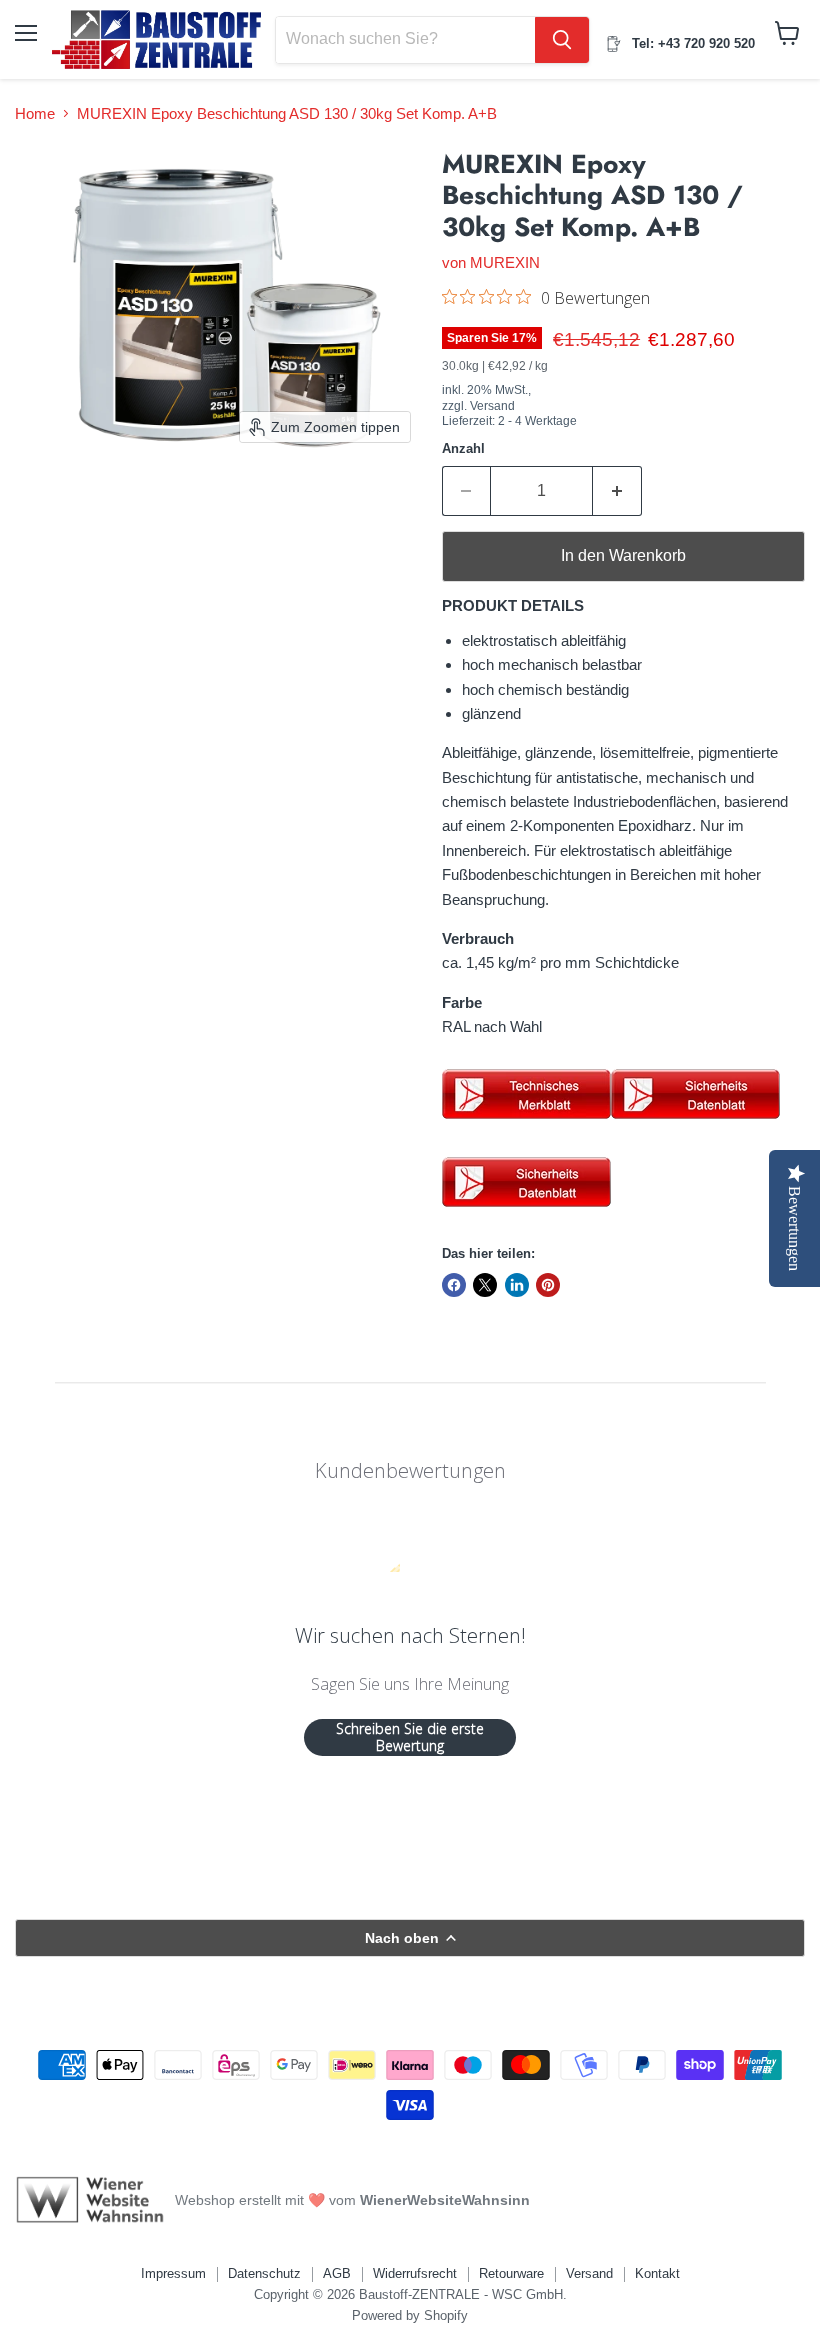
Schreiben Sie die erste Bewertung (410, 1737)
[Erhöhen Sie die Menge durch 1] (617, 491)
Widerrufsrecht (415, 2273)
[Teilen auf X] (485, 1285)
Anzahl (463, 448)
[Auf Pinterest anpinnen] (548, 1285)
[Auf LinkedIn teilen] (517, 1285)
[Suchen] (562, 40)
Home (35, 113)
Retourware (511, 2273)
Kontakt (657, 2273)
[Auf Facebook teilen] (454, 1285)
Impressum (173, 2273)
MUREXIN (505, 262)
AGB (337, 2273)
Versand (589, 2273)
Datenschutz (264, 2273)
